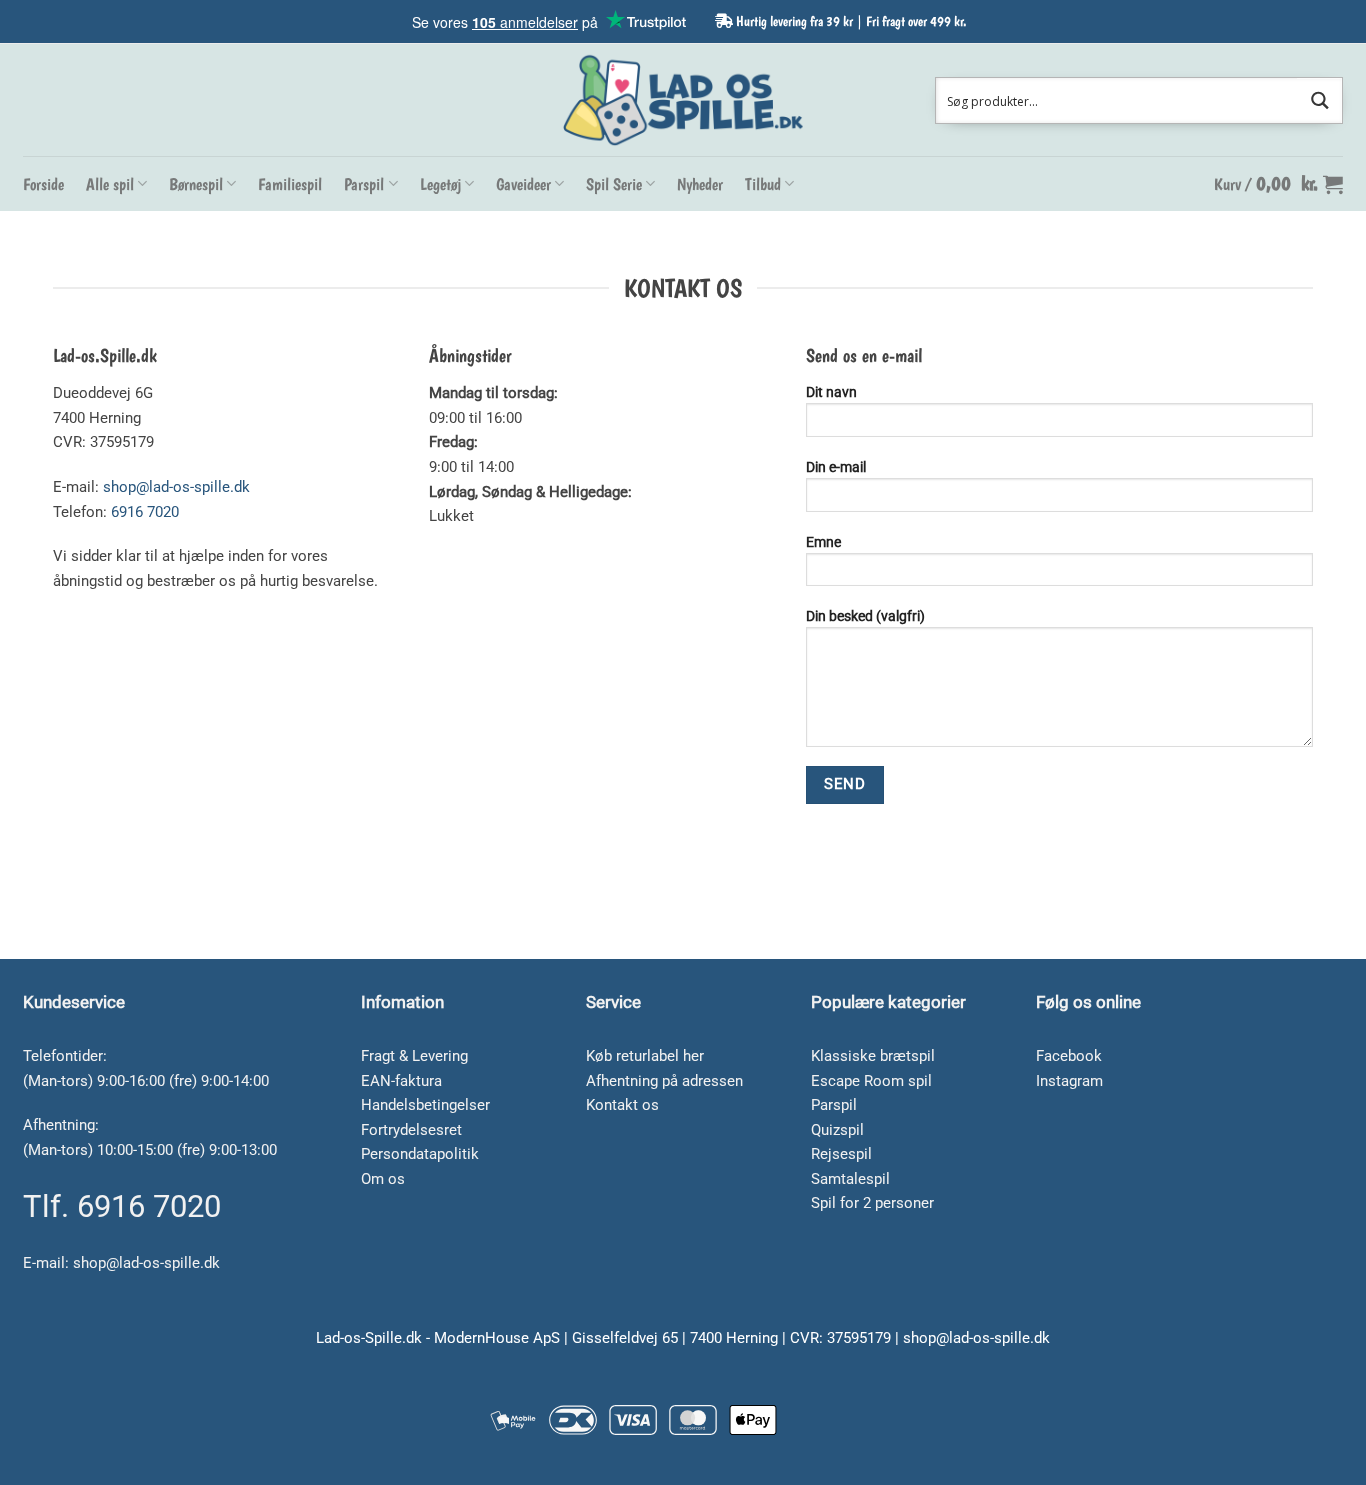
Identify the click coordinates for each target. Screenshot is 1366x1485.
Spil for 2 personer (872, 1203)
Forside (43, 184)
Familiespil (290, 184)
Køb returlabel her (645, 1056)
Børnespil (196, 184)
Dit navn (831, 392)
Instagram (1069, 1081)
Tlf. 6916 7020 (122, 1206)
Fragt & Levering (414, 1056)
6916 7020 (145, 512)
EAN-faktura (401, 1081)
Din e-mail (836, 467)
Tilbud (763, 184)
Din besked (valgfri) (865, 616)
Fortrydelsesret (411, 1130)
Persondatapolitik (420, 1154)
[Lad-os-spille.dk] (683, 100)
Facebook (1069, 1056)
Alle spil (110, 184)
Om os (383, 1179)
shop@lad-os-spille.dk (176, 487)
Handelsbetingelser (425, 1105)
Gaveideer (523, 184)
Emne (823, 542)
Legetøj (440, 184)
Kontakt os (622, 1105)
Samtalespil (850, 1179)
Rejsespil (841, 1154)
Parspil (364, 184)
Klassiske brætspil (873, 1056)
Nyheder (700, 184)
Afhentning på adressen (664, 1081)
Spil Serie (614, 184)
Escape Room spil (871, 1081)
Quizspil (837, 1130)
